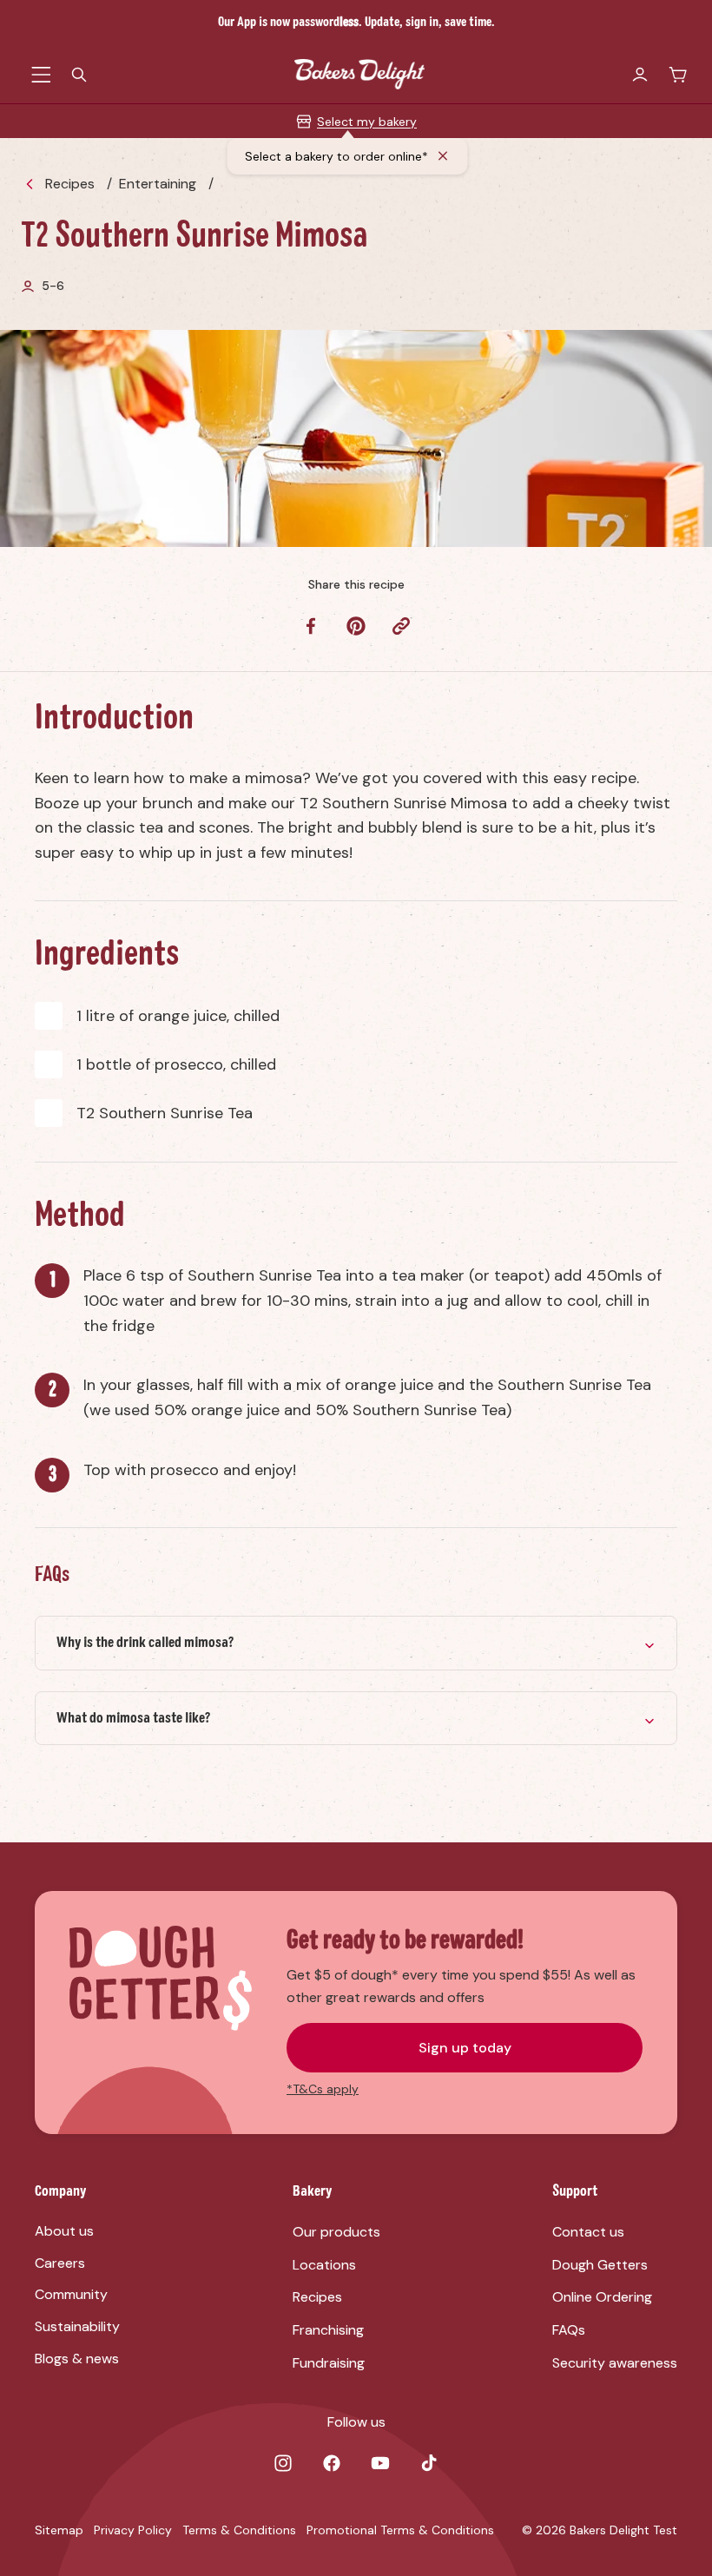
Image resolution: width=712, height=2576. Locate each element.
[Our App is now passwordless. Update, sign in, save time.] (356, 23)
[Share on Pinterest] (356, 626)
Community (71, 2294)
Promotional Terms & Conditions (400, 2530)
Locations (324, 2265)
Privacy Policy (133, 2530)
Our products (336, 2232)
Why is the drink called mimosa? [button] (145, 1643)
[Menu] (41, 75)
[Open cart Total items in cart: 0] (678, 75)
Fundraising (329, 2363)
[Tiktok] (429, 2463)
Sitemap (59, 2530)
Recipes (70, 184)
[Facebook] (332, 2463)
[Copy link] (401, 626)
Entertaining (158, 184)
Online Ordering (602, 2297)
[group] (356, 1643)
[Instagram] (283, 2463)
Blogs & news (77, 2359)
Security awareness (615, 2363)
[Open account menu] (640, 75)
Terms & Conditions (239, 2530)
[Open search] (79, 75)
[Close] (444, 156)
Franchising (328, 2330)
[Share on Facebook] (311, 626)
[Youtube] (380, 2463)
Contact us (588, 2232)
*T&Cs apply (323, 2089)
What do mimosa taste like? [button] (133, 1718)
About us (64, 2231)
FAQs (569, 2330)
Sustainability (77, 2326)
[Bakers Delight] (359, 74)
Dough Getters (600, 2265)
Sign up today (465, 2048)
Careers (60, 2263)
